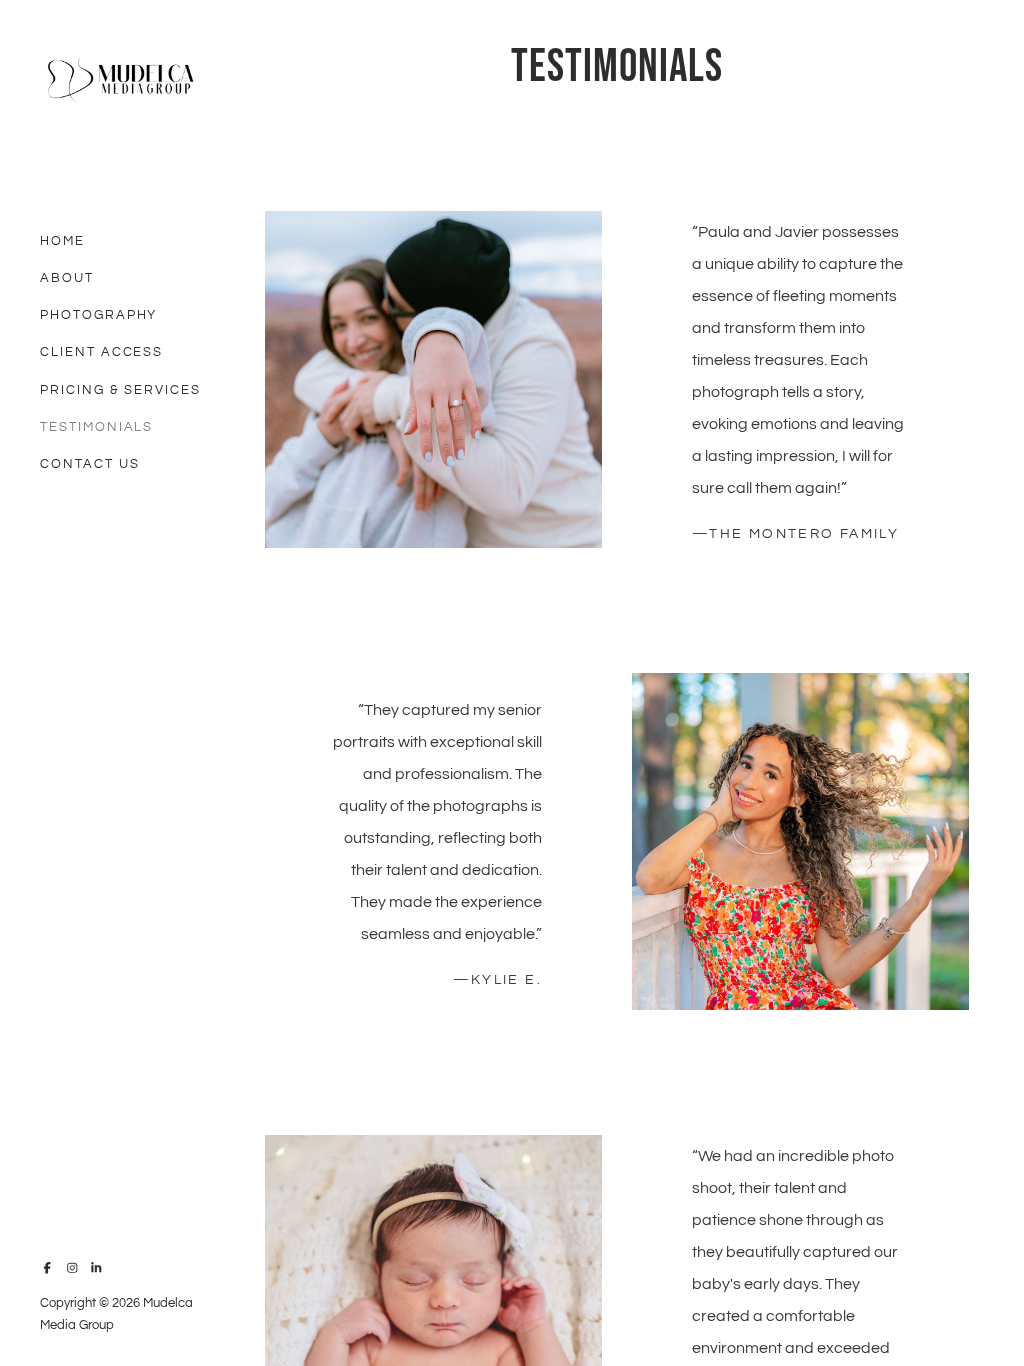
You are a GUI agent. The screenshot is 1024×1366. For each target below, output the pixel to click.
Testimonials (96, 427)
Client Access (101, 352)
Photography (98, 315)
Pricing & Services (120, 390)
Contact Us (90, 464)
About (67, 278)
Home (62, 241)
